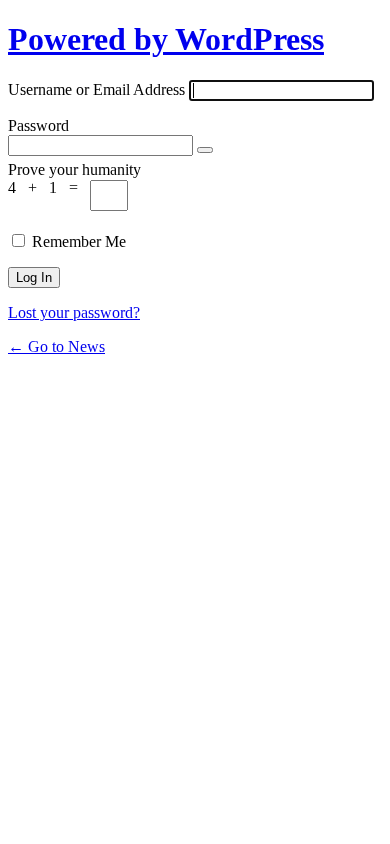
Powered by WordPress (166, 39)
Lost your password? (74, 312)
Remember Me (79, 241)
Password (38, 125)
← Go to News (56, 346)
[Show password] (205, 150)
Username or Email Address (96, 89)
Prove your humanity (74, 169)
